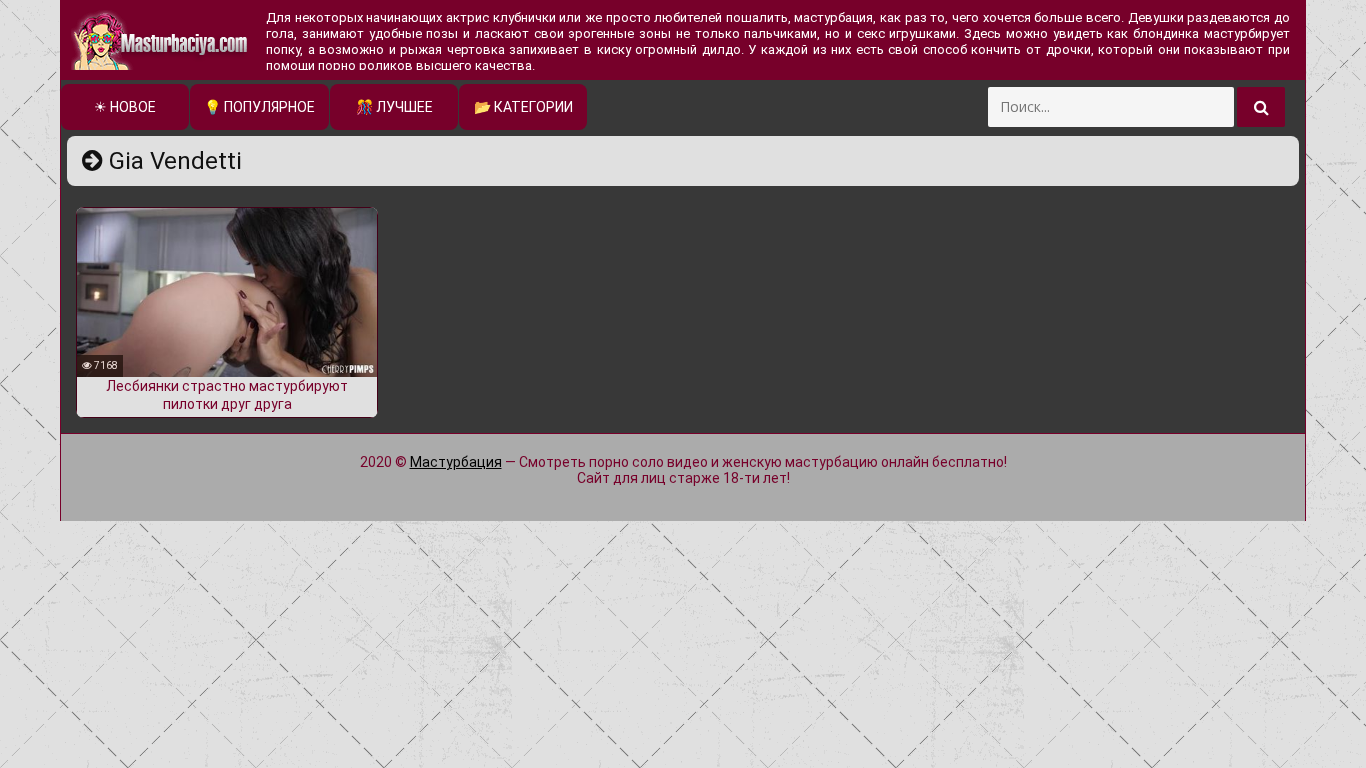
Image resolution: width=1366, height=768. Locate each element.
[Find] (1261, 107)
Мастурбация (456, 462)
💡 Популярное (259, 107)
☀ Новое (125, 107)
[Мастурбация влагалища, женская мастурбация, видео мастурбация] (161, 40)
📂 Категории (523, 107)
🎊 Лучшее (394, 107)
